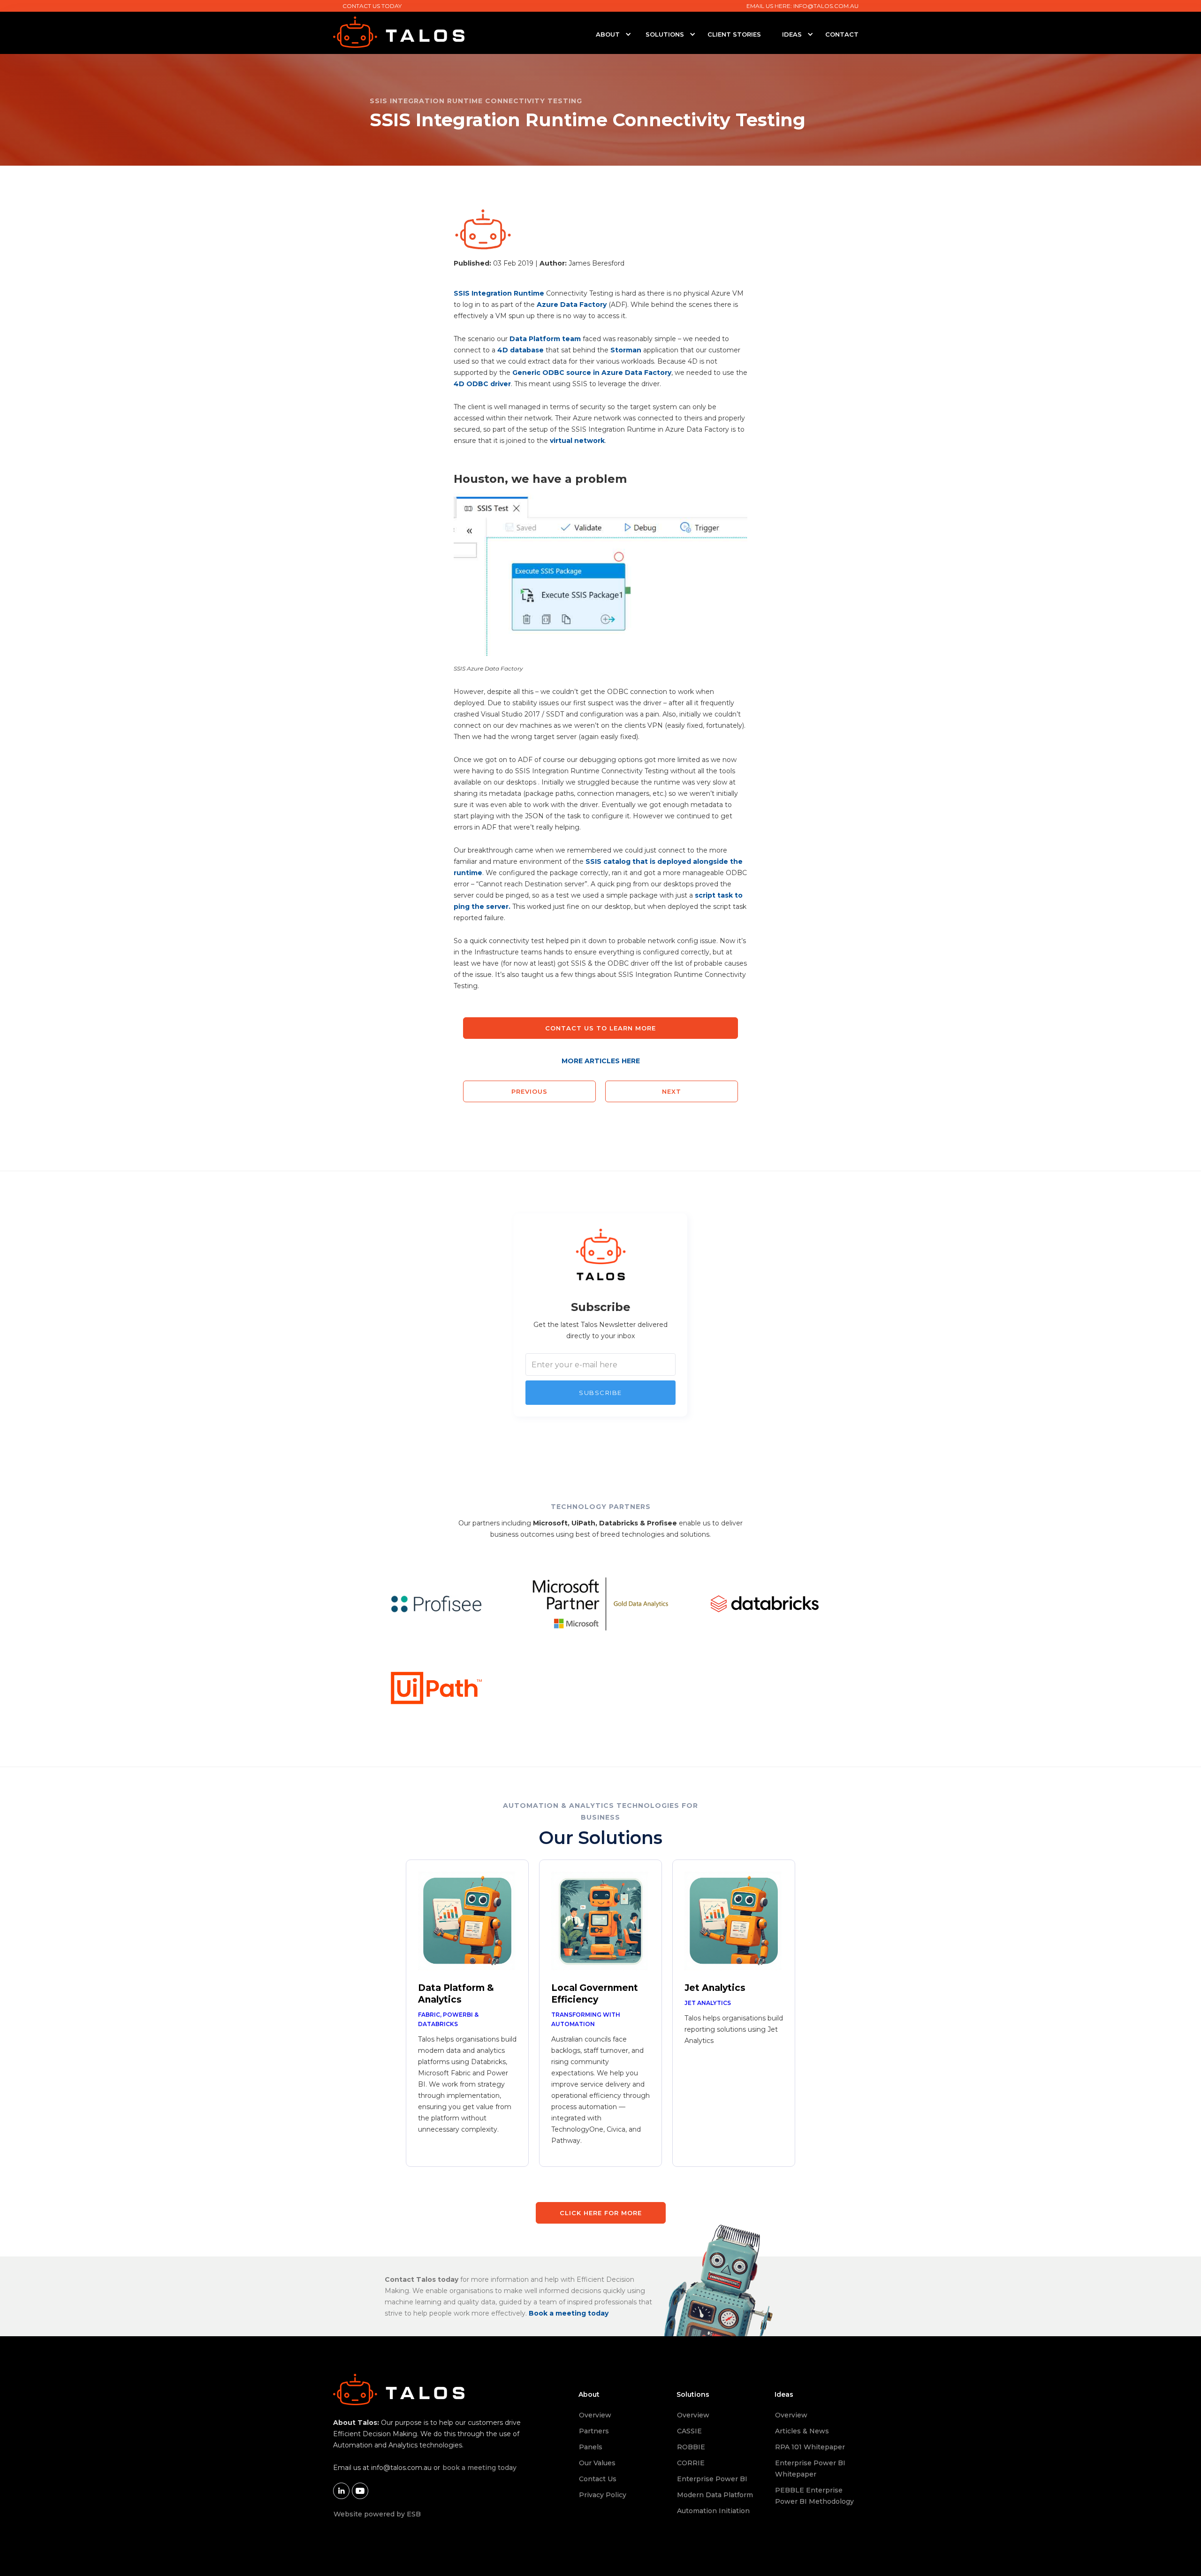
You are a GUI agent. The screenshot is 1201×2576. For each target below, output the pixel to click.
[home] (450, 32)
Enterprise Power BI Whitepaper (810, 2469)
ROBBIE (691, 2447)
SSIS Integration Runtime (499, 293)
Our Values (597, 2463)
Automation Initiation (713, 2511)
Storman (626, 350)
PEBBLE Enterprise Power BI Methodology (814, 2496)
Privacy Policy (603, 2495)
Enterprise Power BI (712, 2479)
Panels (591, 2447)
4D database (521, 350)
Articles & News (802, 2431)
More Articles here (601, 1061)
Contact (842, 34)
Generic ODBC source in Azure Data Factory (592, 373)
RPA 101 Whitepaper (810, 2447)
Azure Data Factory (572, 305)
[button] (608, 34)
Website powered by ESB (377, 2514)
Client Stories (734, 34)
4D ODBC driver (482, 384)
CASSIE (689, 2431)
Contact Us (598, 2479)
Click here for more (601, 2213)
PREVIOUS (529, 1091)
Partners (594, 2431)
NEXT (672, 1091)
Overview (595, 2415)
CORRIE (691, 2463)
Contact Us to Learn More (600, 1028)
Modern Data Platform (715, 2495)
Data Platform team (545, 339)
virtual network (577, 441)
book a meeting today (479, 2468)
